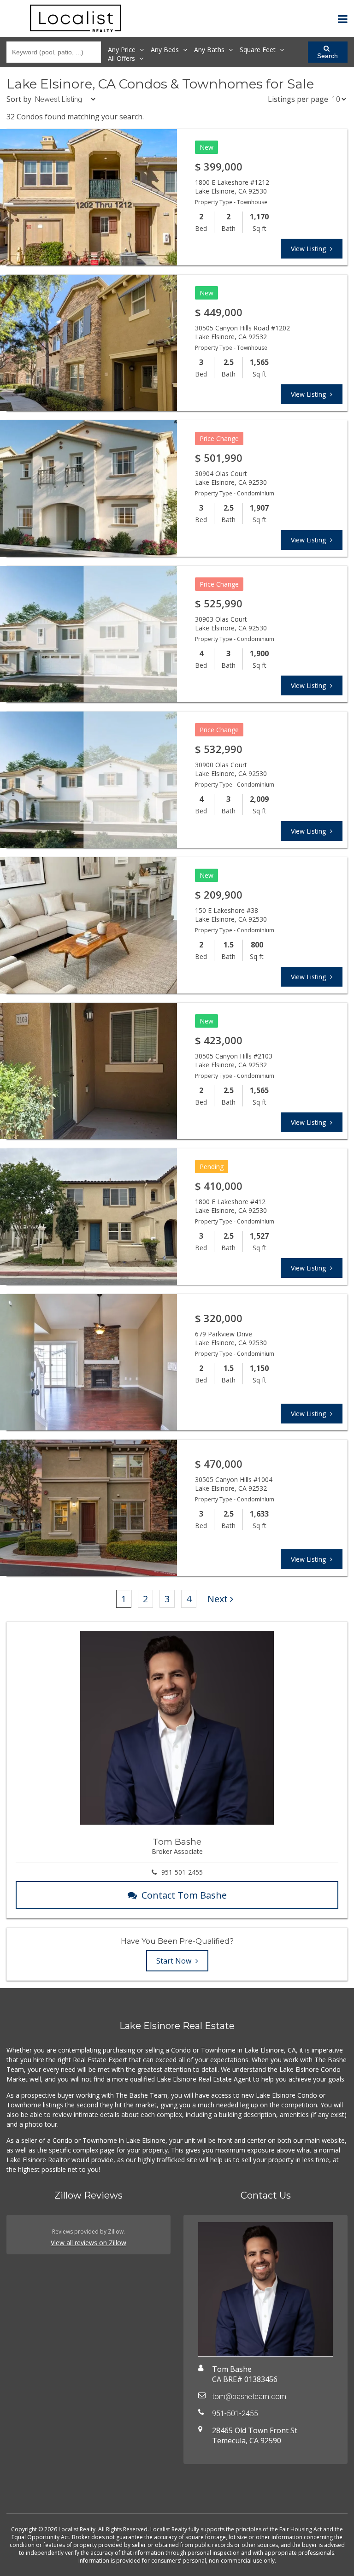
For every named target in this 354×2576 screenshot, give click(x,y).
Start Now (175, 1961)
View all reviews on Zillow (88, 2243)
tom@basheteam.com (249, 2397)
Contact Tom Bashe (184, 1895)
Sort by (19, 99)
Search (327, 56)
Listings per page (298, 99)
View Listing (309, 249)
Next (218, 1599)
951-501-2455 (182, 1872)
